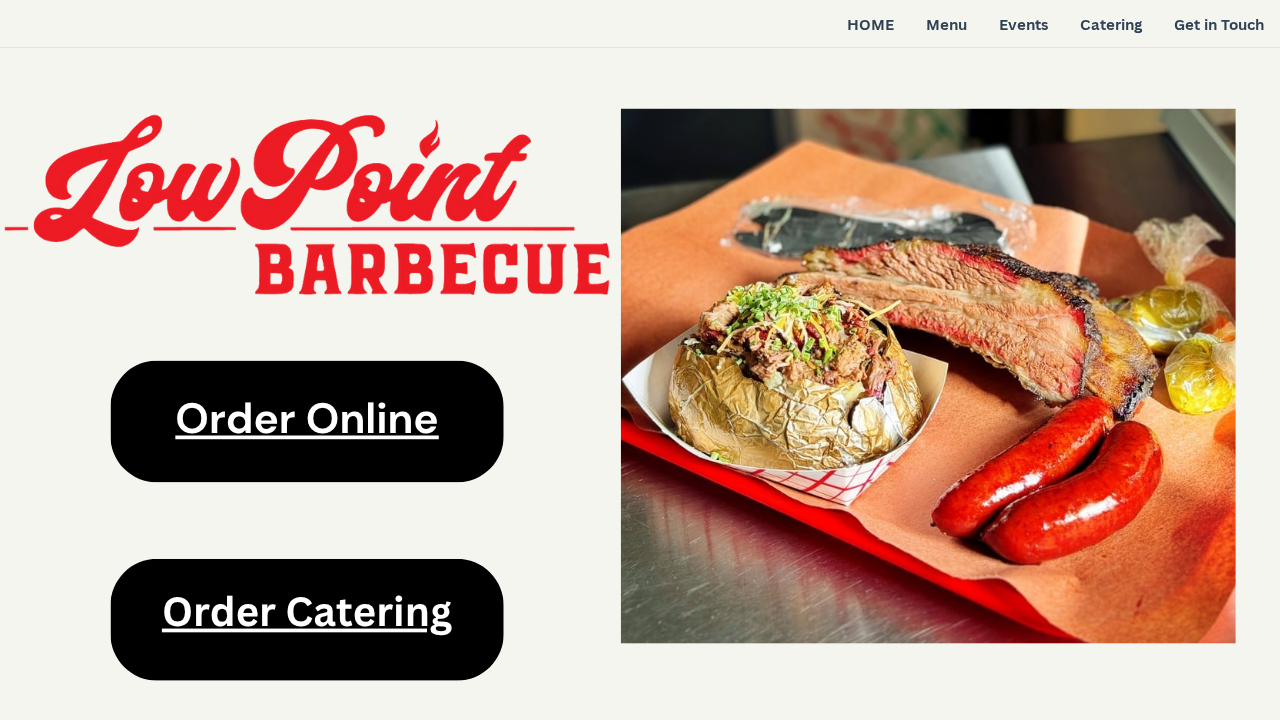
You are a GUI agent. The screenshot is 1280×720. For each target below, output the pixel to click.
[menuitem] (870, 25)
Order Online (306, 418)
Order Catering (307, 611)
